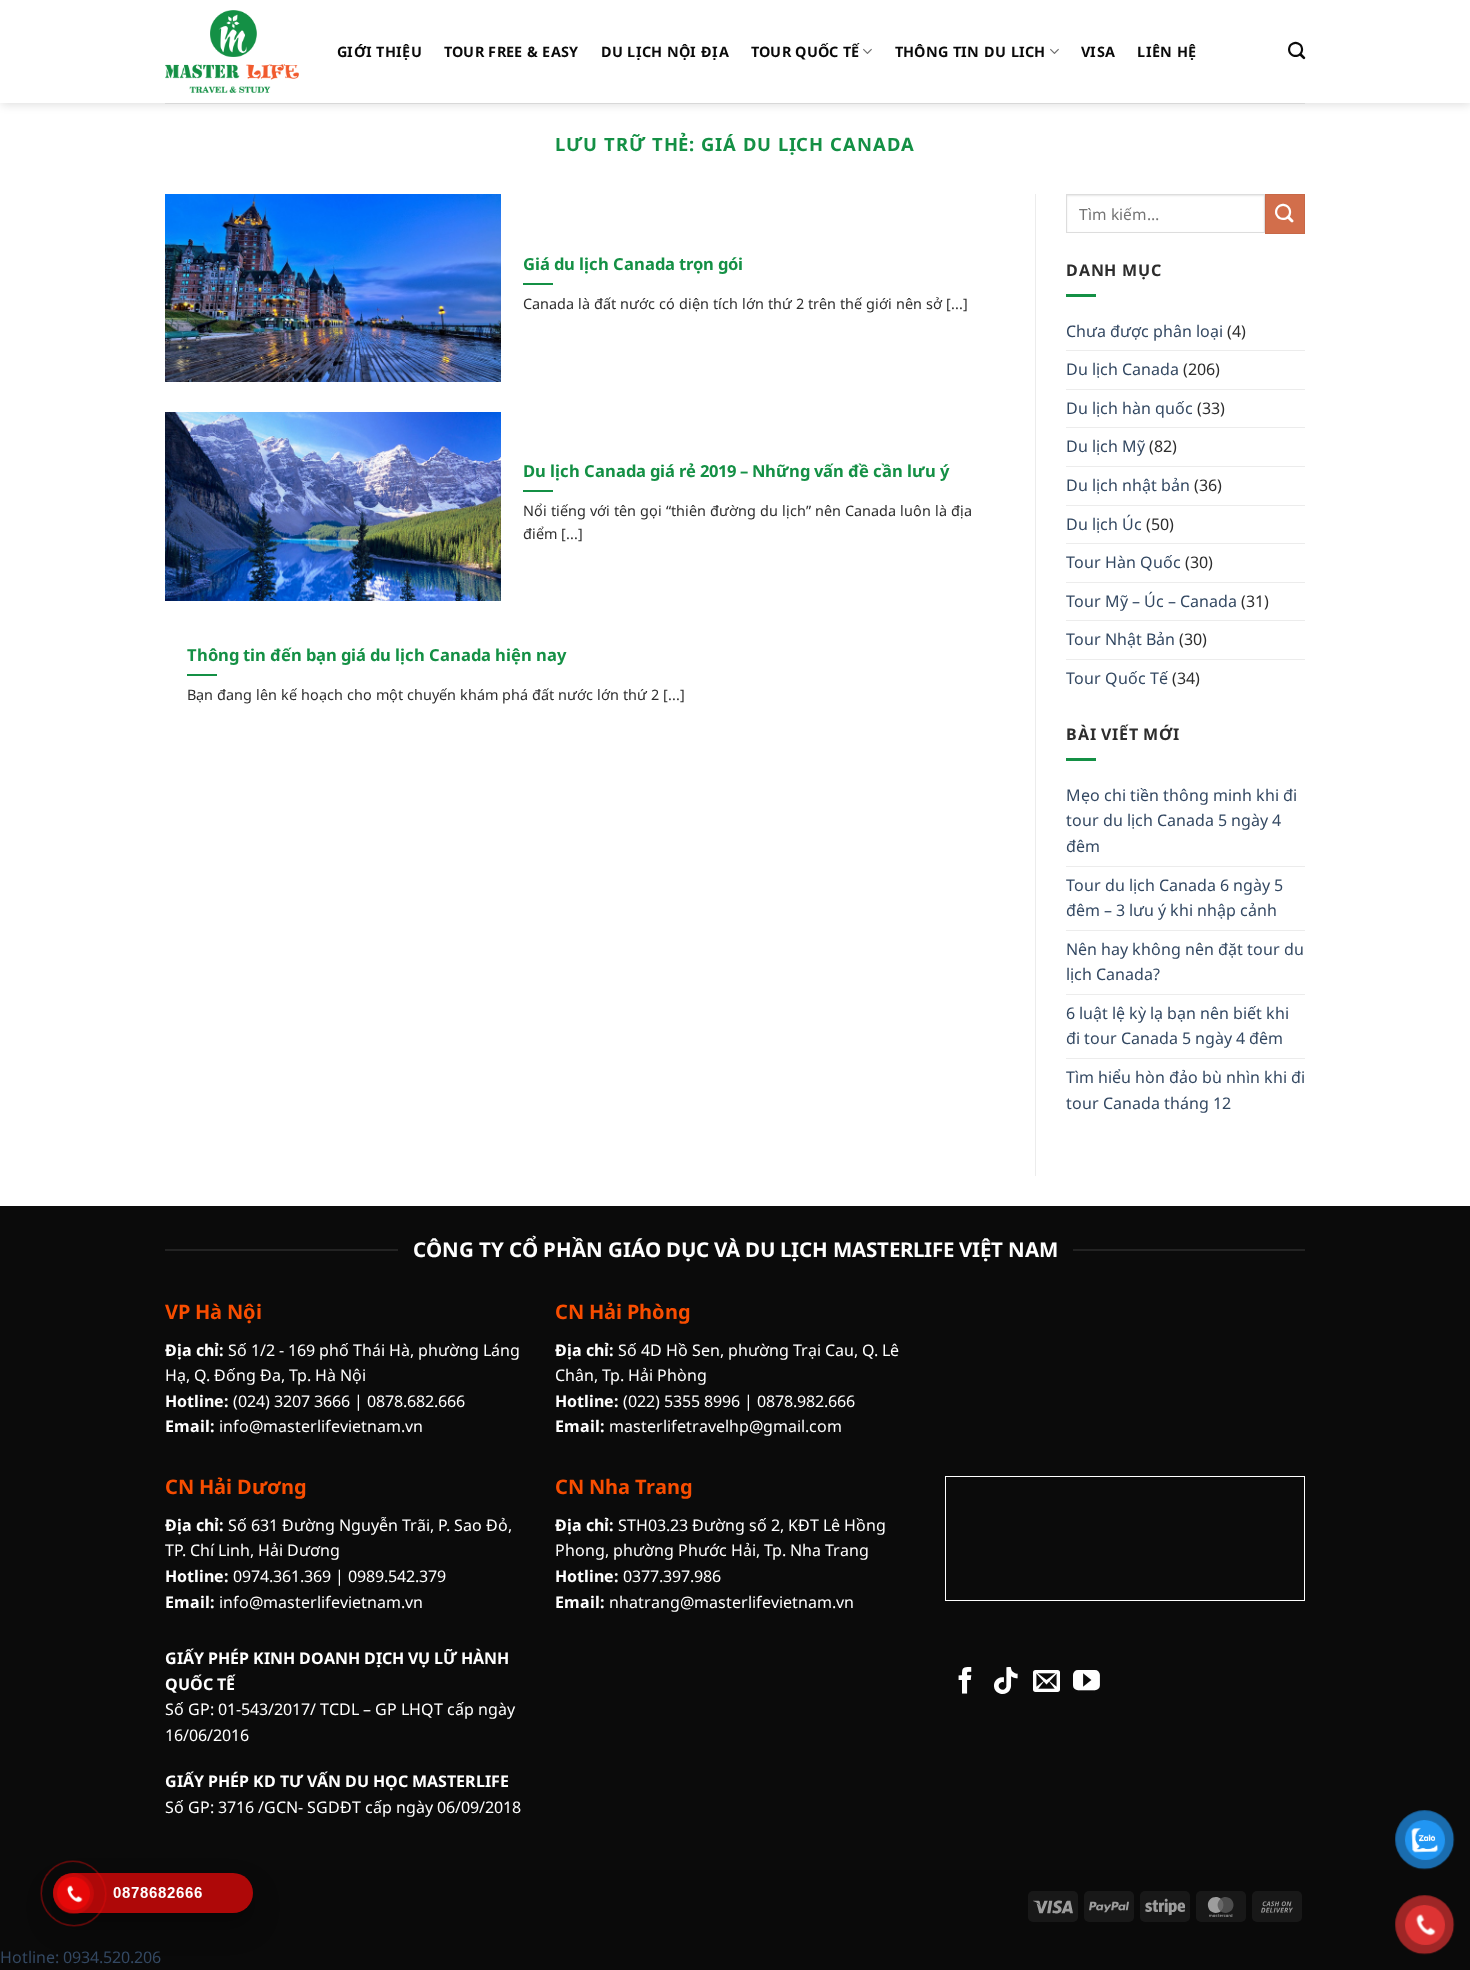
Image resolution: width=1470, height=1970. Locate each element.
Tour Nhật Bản (1120, 639)
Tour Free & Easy (511, 51)
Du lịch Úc (1104, 524)
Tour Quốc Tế (805, 51)
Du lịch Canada (1122, 369)
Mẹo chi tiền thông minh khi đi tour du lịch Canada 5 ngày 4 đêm (1181, 820)
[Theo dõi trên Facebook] (965, 1683)
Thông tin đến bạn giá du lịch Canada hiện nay (376, 655)
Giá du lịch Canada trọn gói (633, 264)
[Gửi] (1285, 213)
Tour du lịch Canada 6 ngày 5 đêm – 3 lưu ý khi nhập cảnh (1174, 898)
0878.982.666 (806, 1401)
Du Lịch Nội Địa (665, 51)
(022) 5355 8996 (681, 1401)
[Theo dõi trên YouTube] (1086, 1683)
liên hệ (1166, 51)
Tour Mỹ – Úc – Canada (1151, 601)
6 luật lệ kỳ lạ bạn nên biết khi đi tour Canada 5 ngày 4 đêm (1177, 1026)
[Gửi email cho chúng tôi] (1046, 1683)
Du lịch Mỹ (1105, 446)
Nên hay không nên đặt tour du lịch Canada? (1185, 962)
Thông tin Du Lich (970, 51)
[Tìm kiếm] (1296, 51)
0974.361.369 (282, 1576)
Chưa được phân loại (1144, 331)
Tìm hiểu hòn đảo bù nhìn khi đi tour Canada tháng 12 (1185, 1090)
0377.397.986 (672, 1576)
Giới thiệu (379, 51)
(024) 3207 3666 (291, 1401)
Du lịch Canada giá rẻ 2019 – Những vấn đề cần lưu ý (736, 471)
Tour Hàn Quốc (1123, 562)
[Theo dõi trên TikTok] (1005, 1683)
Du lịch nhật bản (1128, 485)
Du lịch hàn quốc (1129, 408)
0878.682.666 (416, 1401)
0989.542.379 (397, 1576)
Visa (1098, 51)
